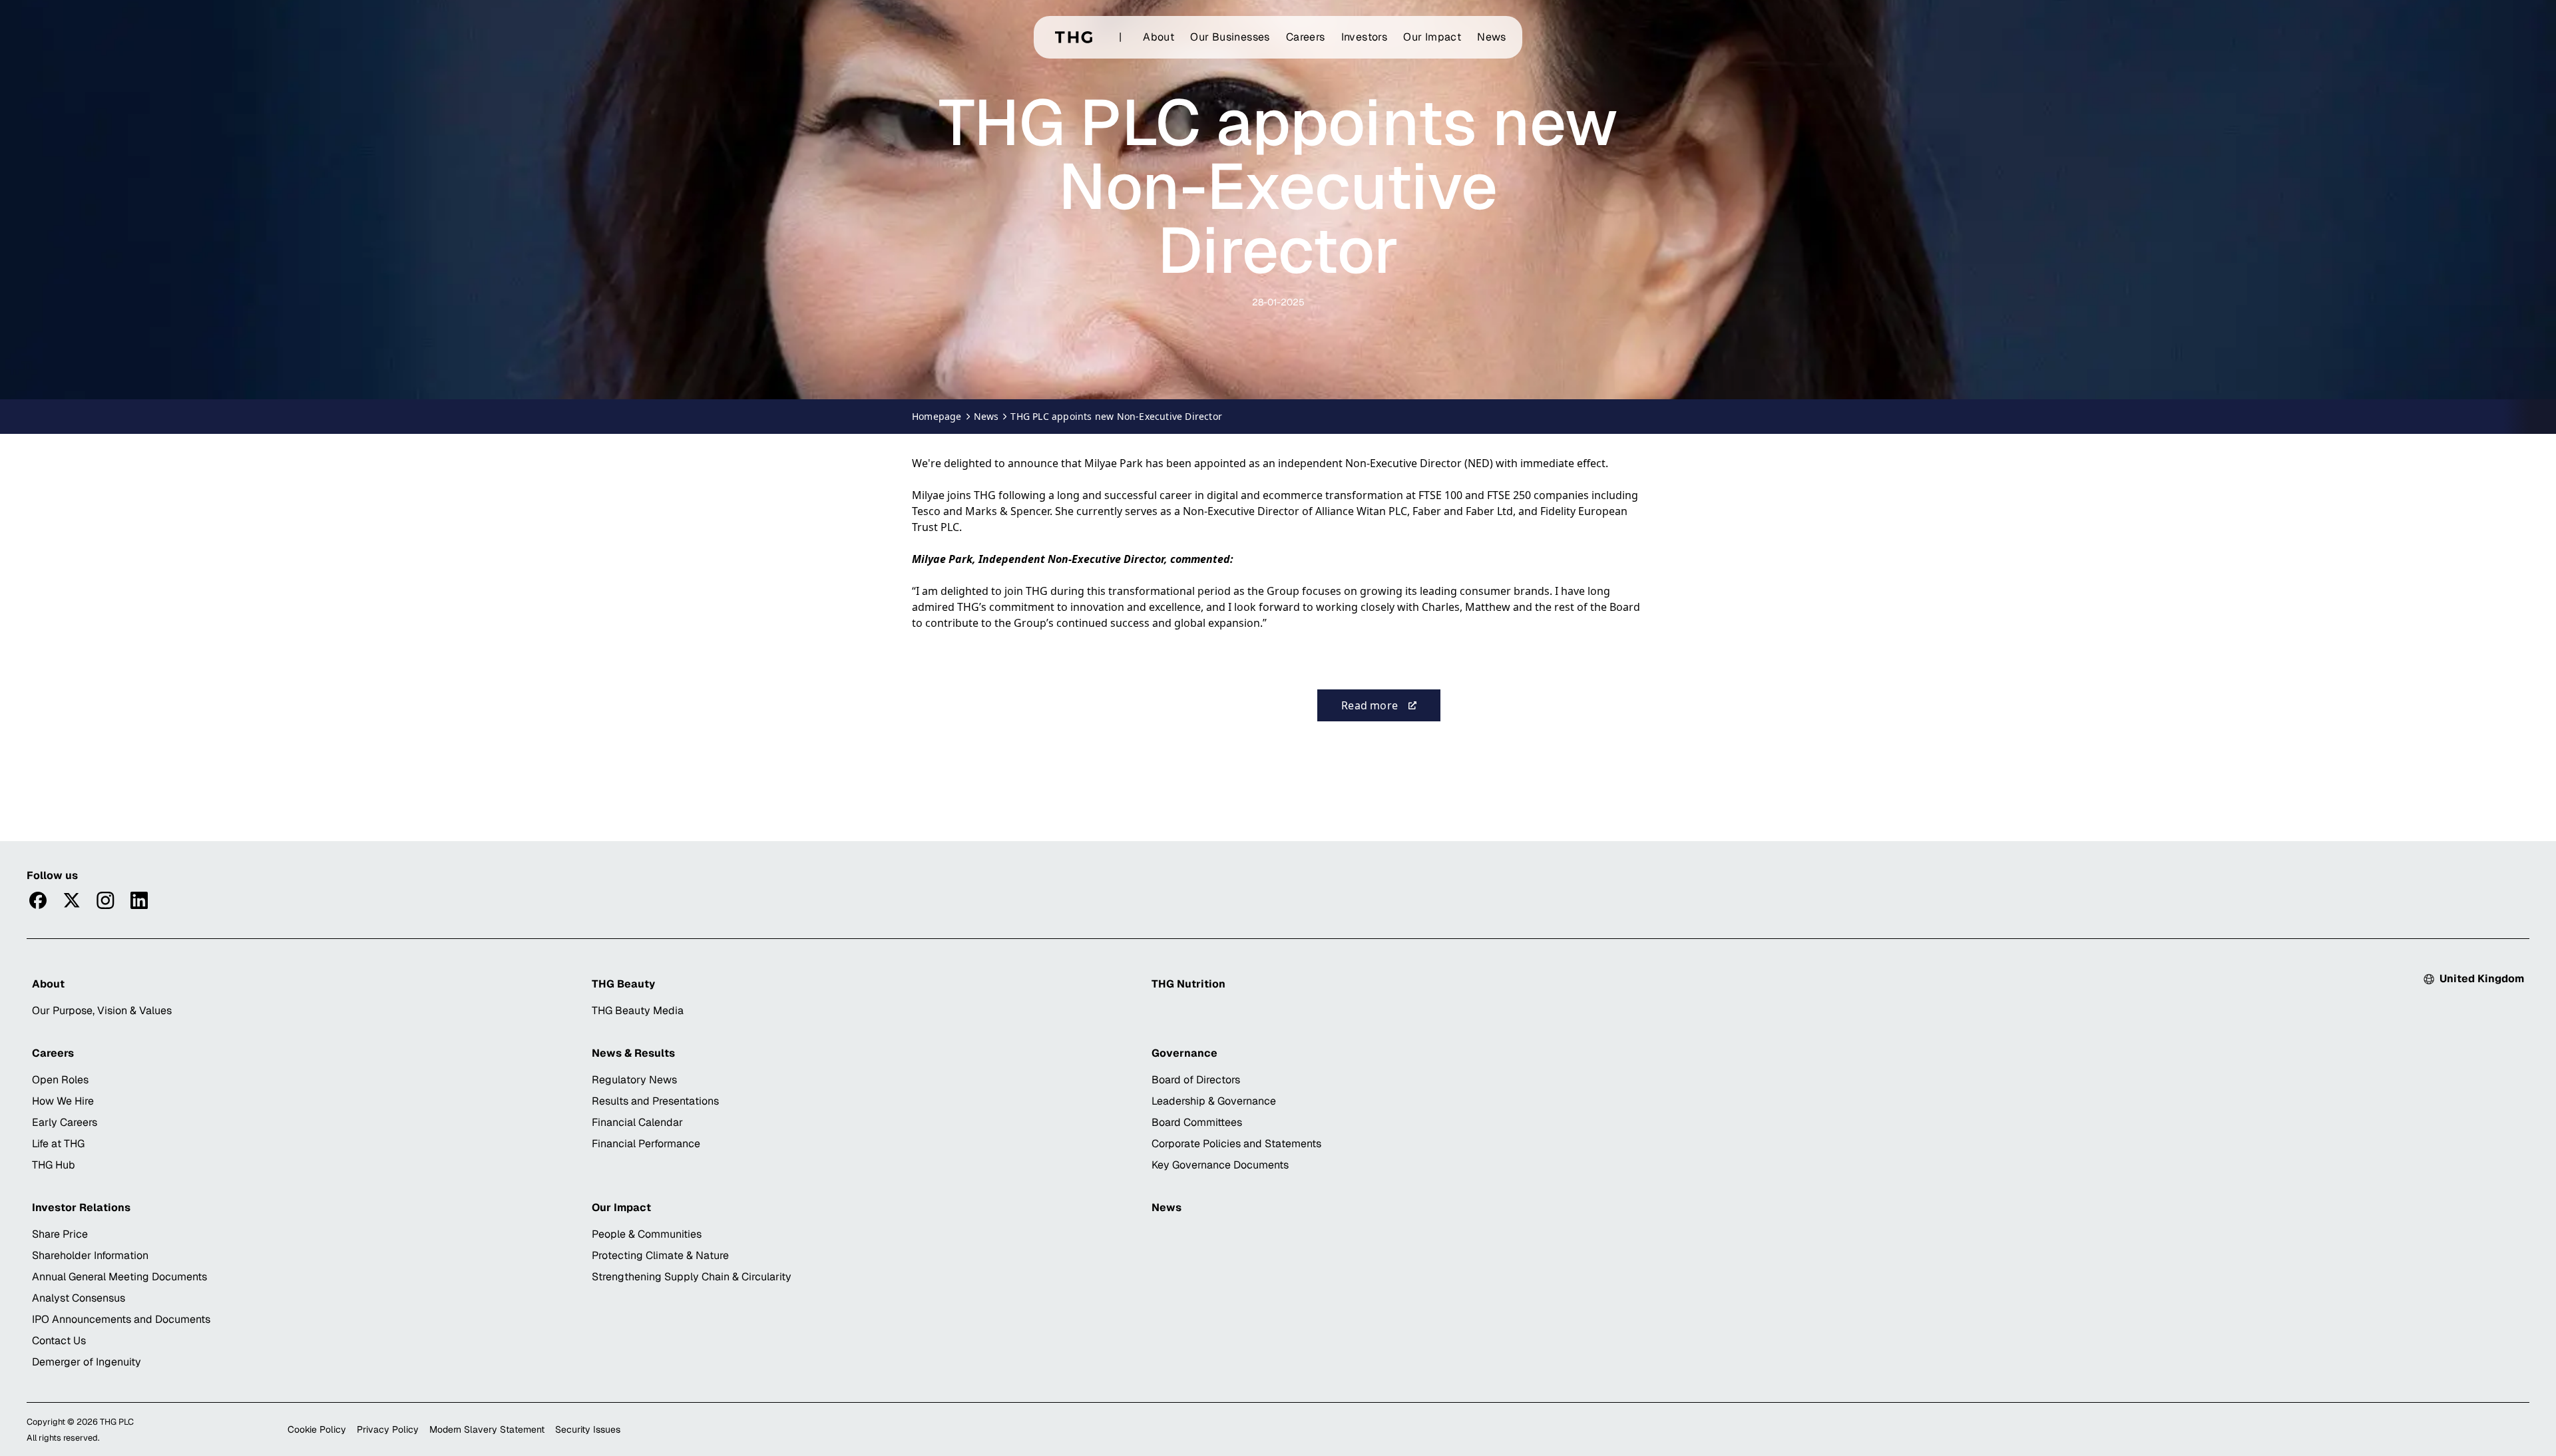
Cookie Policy (317, 1429)
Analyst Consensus (79, 1298)
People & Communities (647, 1234)
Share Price (60, 1234)
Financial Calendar (637, 1122)
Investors (1365, 37)
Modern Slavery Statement (487, 1429)
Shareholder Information (90, 1255)
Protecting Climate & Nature (660, 1255)
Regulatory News (634, 1080)
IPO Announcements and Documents (121, 1319)
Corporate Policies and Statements (1236, 1144)
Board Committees (1197, 1122)
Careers (1306, 37)
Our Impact (1432, 37)
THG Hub (54, 1165)
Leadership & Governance (1214, 1101)
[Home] (1074, 37)
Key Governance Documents (1220, 1165)
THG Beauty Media (638, 1010)
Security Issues (588, 1429)
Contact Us (59, 1341)
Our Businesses (1230, 37)
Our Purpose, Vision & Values (102, 1010)
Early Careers (65, 1122)
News (1492, 37)
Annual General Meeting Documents (119, 1277)
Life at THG (58, 1144)
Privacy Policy (388, 1429)
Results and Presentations (655, 1101)
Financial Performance (646, 1144)
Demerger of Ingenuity (87, 1362)
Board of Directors (1196, 1080)
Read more (1391, 709)
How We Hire (63, 1101)
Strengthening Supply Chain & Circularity (692, 1277)
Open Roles (60, 1080)
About (1159, 37)
